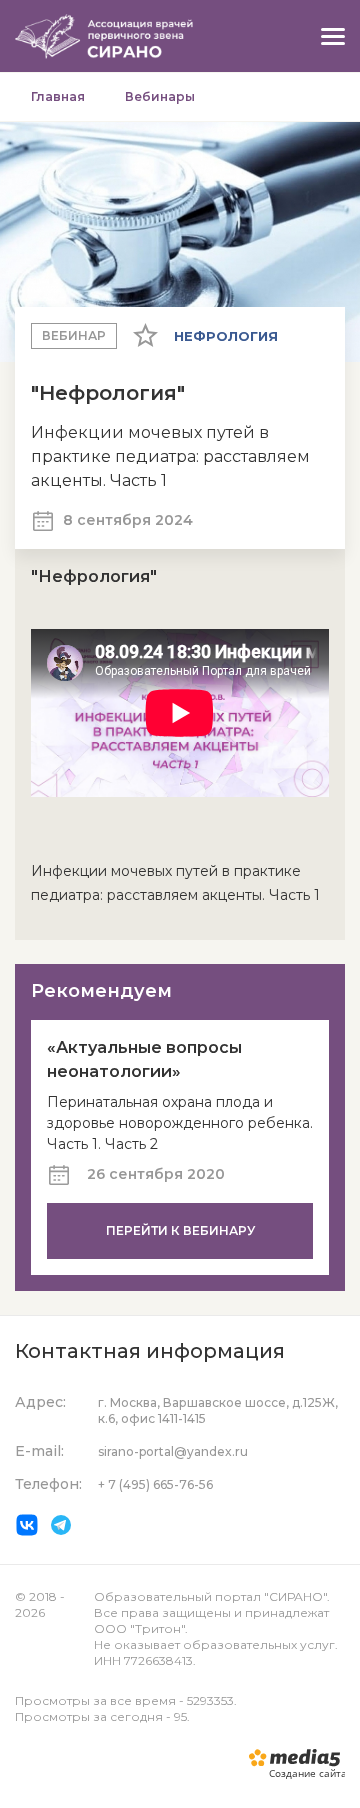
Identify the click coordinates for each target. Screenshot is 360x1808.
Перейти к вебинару (180, 1230)
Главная (58, 96)
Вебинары (160, 96)
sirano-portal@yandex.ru (173, 1451)
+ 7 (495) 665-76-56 (155, 1484)
